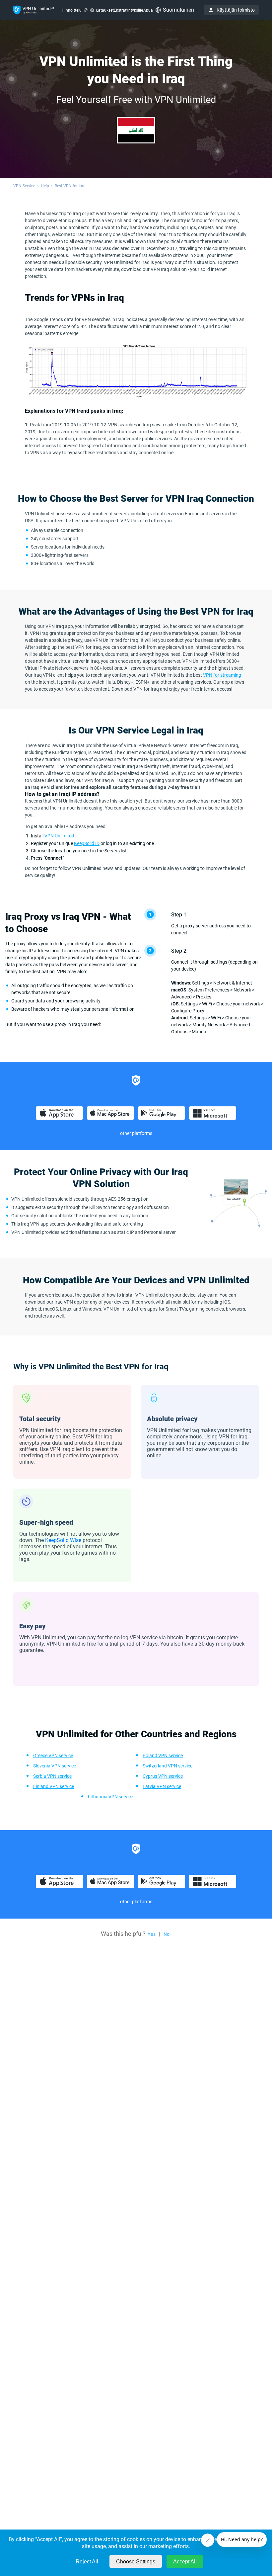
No (167, 1934)
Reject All (87, 2562)
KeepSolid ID (87, 843)
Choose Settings (136, 2562)
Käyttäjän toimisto (236, 10)
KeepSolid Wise (63, 1540)
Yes (152, 1934)
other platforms (136, 1133)
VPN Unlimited (59, 836)
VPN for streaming (222, 675)
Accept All (185, 2562)
